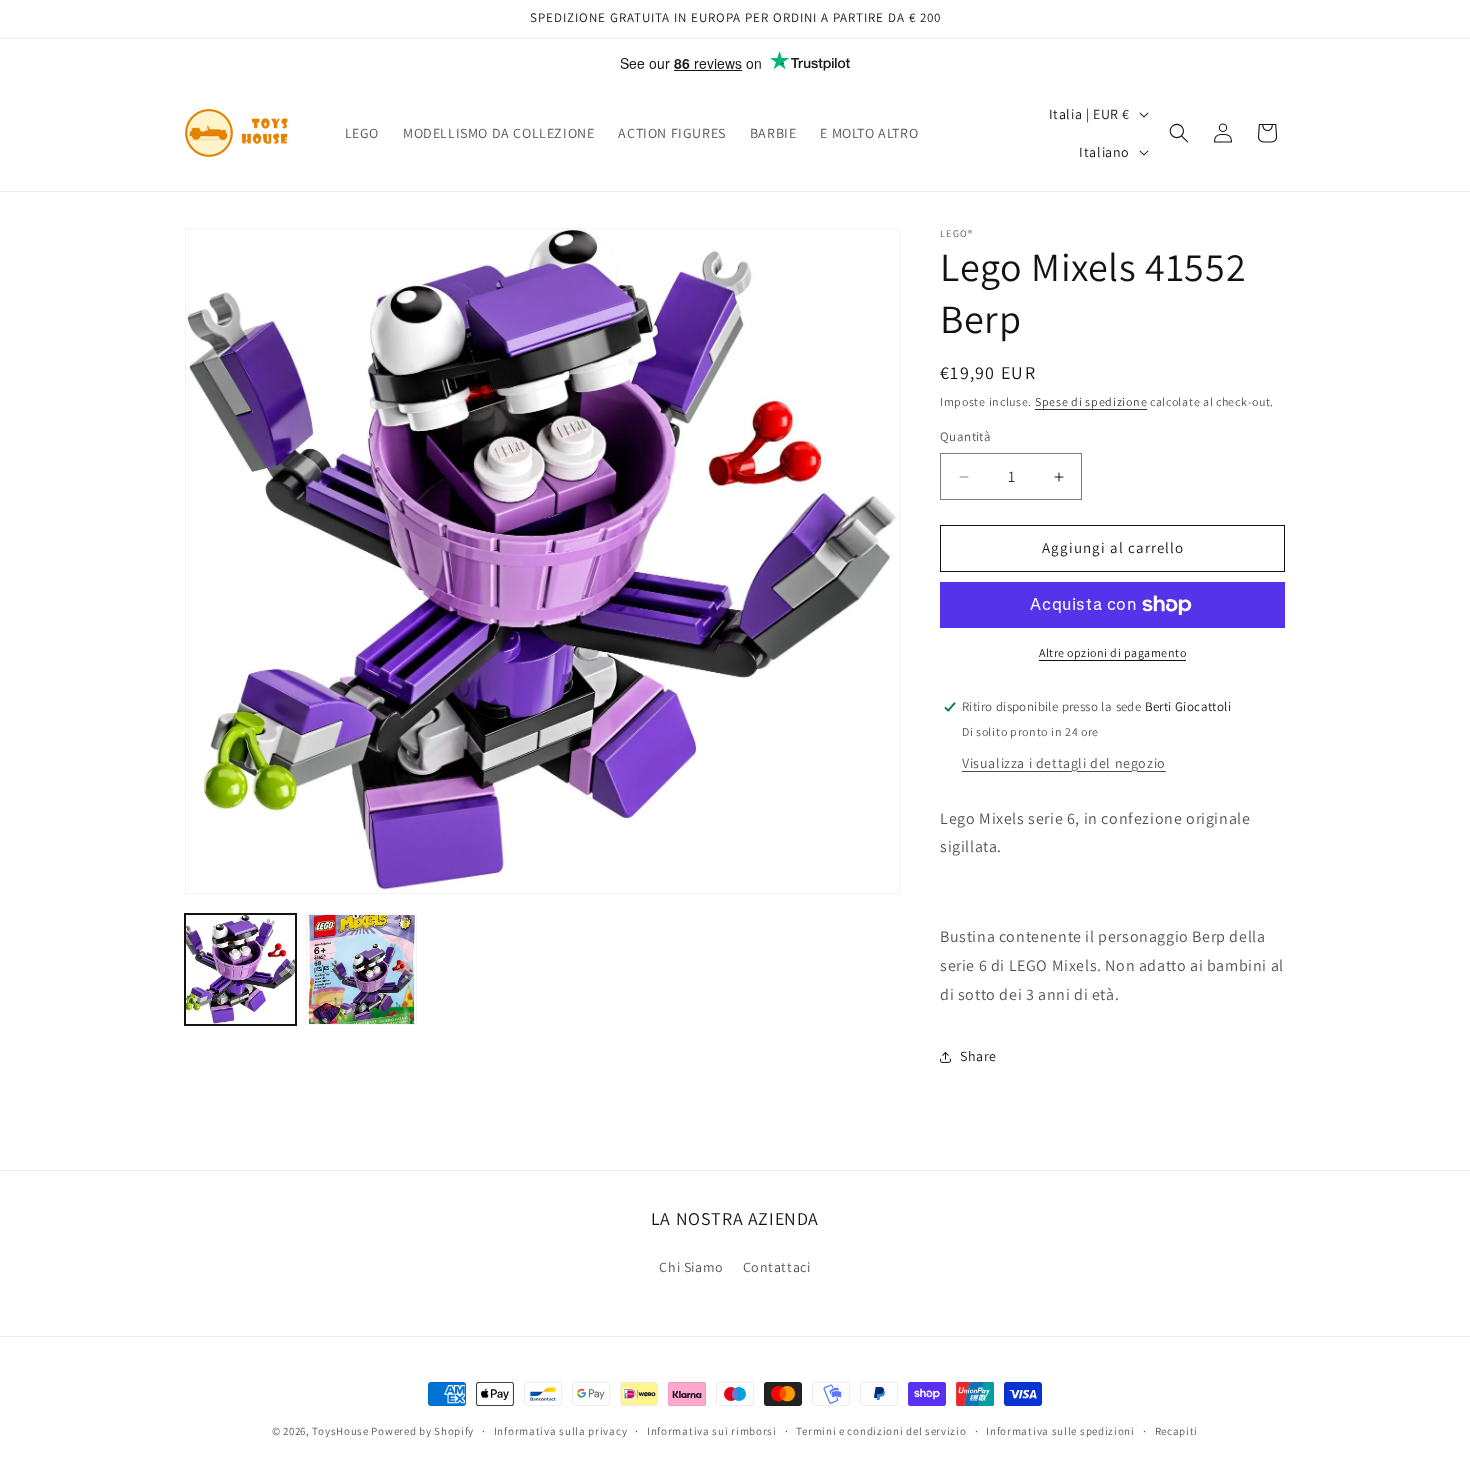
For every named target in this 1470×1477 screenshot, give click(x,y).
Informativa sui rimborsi (712, 1430)
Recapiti (1177, 1430)
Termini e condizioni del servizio (881, 1430)
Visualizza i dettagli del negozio (1064, 763)
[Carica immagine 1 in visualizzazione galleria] (240, 969)
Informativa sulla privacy (561, 1430)
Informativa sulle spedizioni (1060, 1430)
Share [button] (978, 1056)
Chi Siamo (691, 1267)
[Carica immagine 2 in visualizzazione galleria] (361, 969)
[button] (1179, 133)
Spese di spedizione (1091, 401)
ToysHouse (340, 1431)
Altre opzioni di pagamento (1112, 652)
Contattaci (777, 1267)
